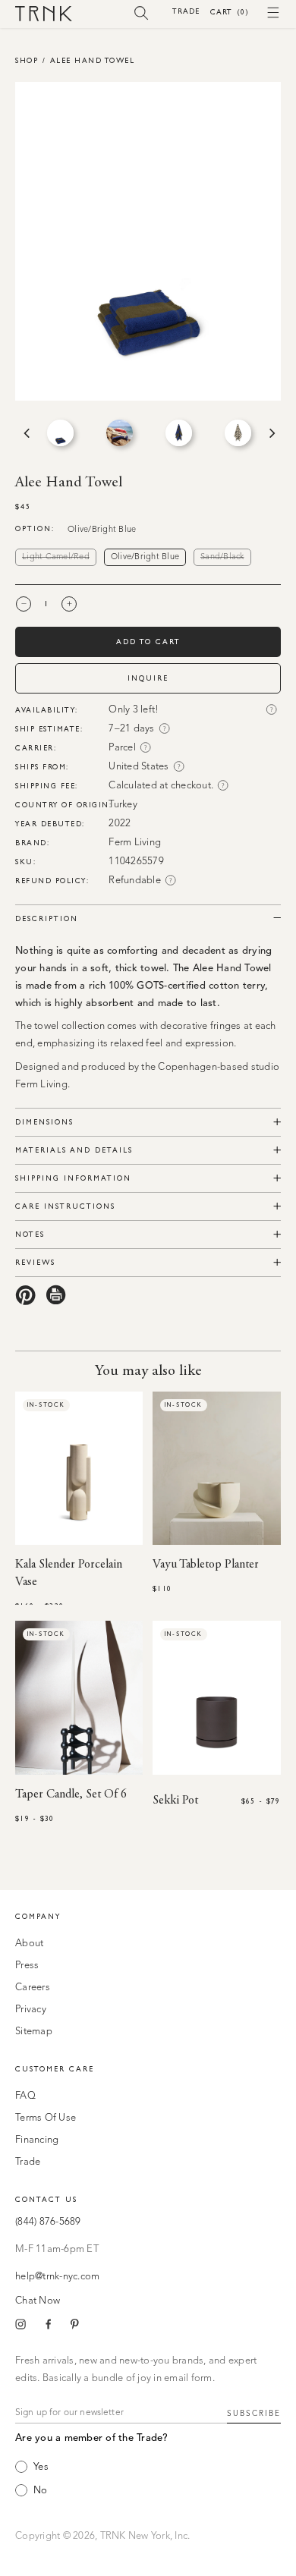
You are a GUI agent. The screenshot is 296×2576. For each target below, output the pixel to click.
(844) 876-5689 (48, 2222)
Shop (27, 60)
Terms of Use (46, 2118)
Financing (37, 2140)
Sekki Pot (175, 1801)
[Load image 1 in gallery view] (60, 433)
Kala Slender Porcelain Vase (69, 1573)
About (29, 1944)
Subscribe (254, 2414)
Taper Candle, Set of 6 (71, 1794)
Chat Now (38, 2301)
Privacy (31, 2010)
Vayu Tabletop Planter (206, 1565)
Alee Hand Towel (93, 60)
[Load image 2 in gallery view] (120, 433)
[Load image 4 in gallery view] (238, 433)
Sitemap (34, 2032)
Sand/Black (226, 558)
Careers (33, 1988)
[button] (142, 12)
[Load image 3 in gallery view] (179, 433)
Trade (186, 11)
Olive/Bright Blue (145, 557)
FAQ (25, 2096)
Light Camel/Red (59, 558)
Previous (25, 433)
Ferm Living (135, 843)
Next (271, 433)
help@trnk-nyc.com (57, 2277)
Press (27, 1966)
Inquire (148, 678)
